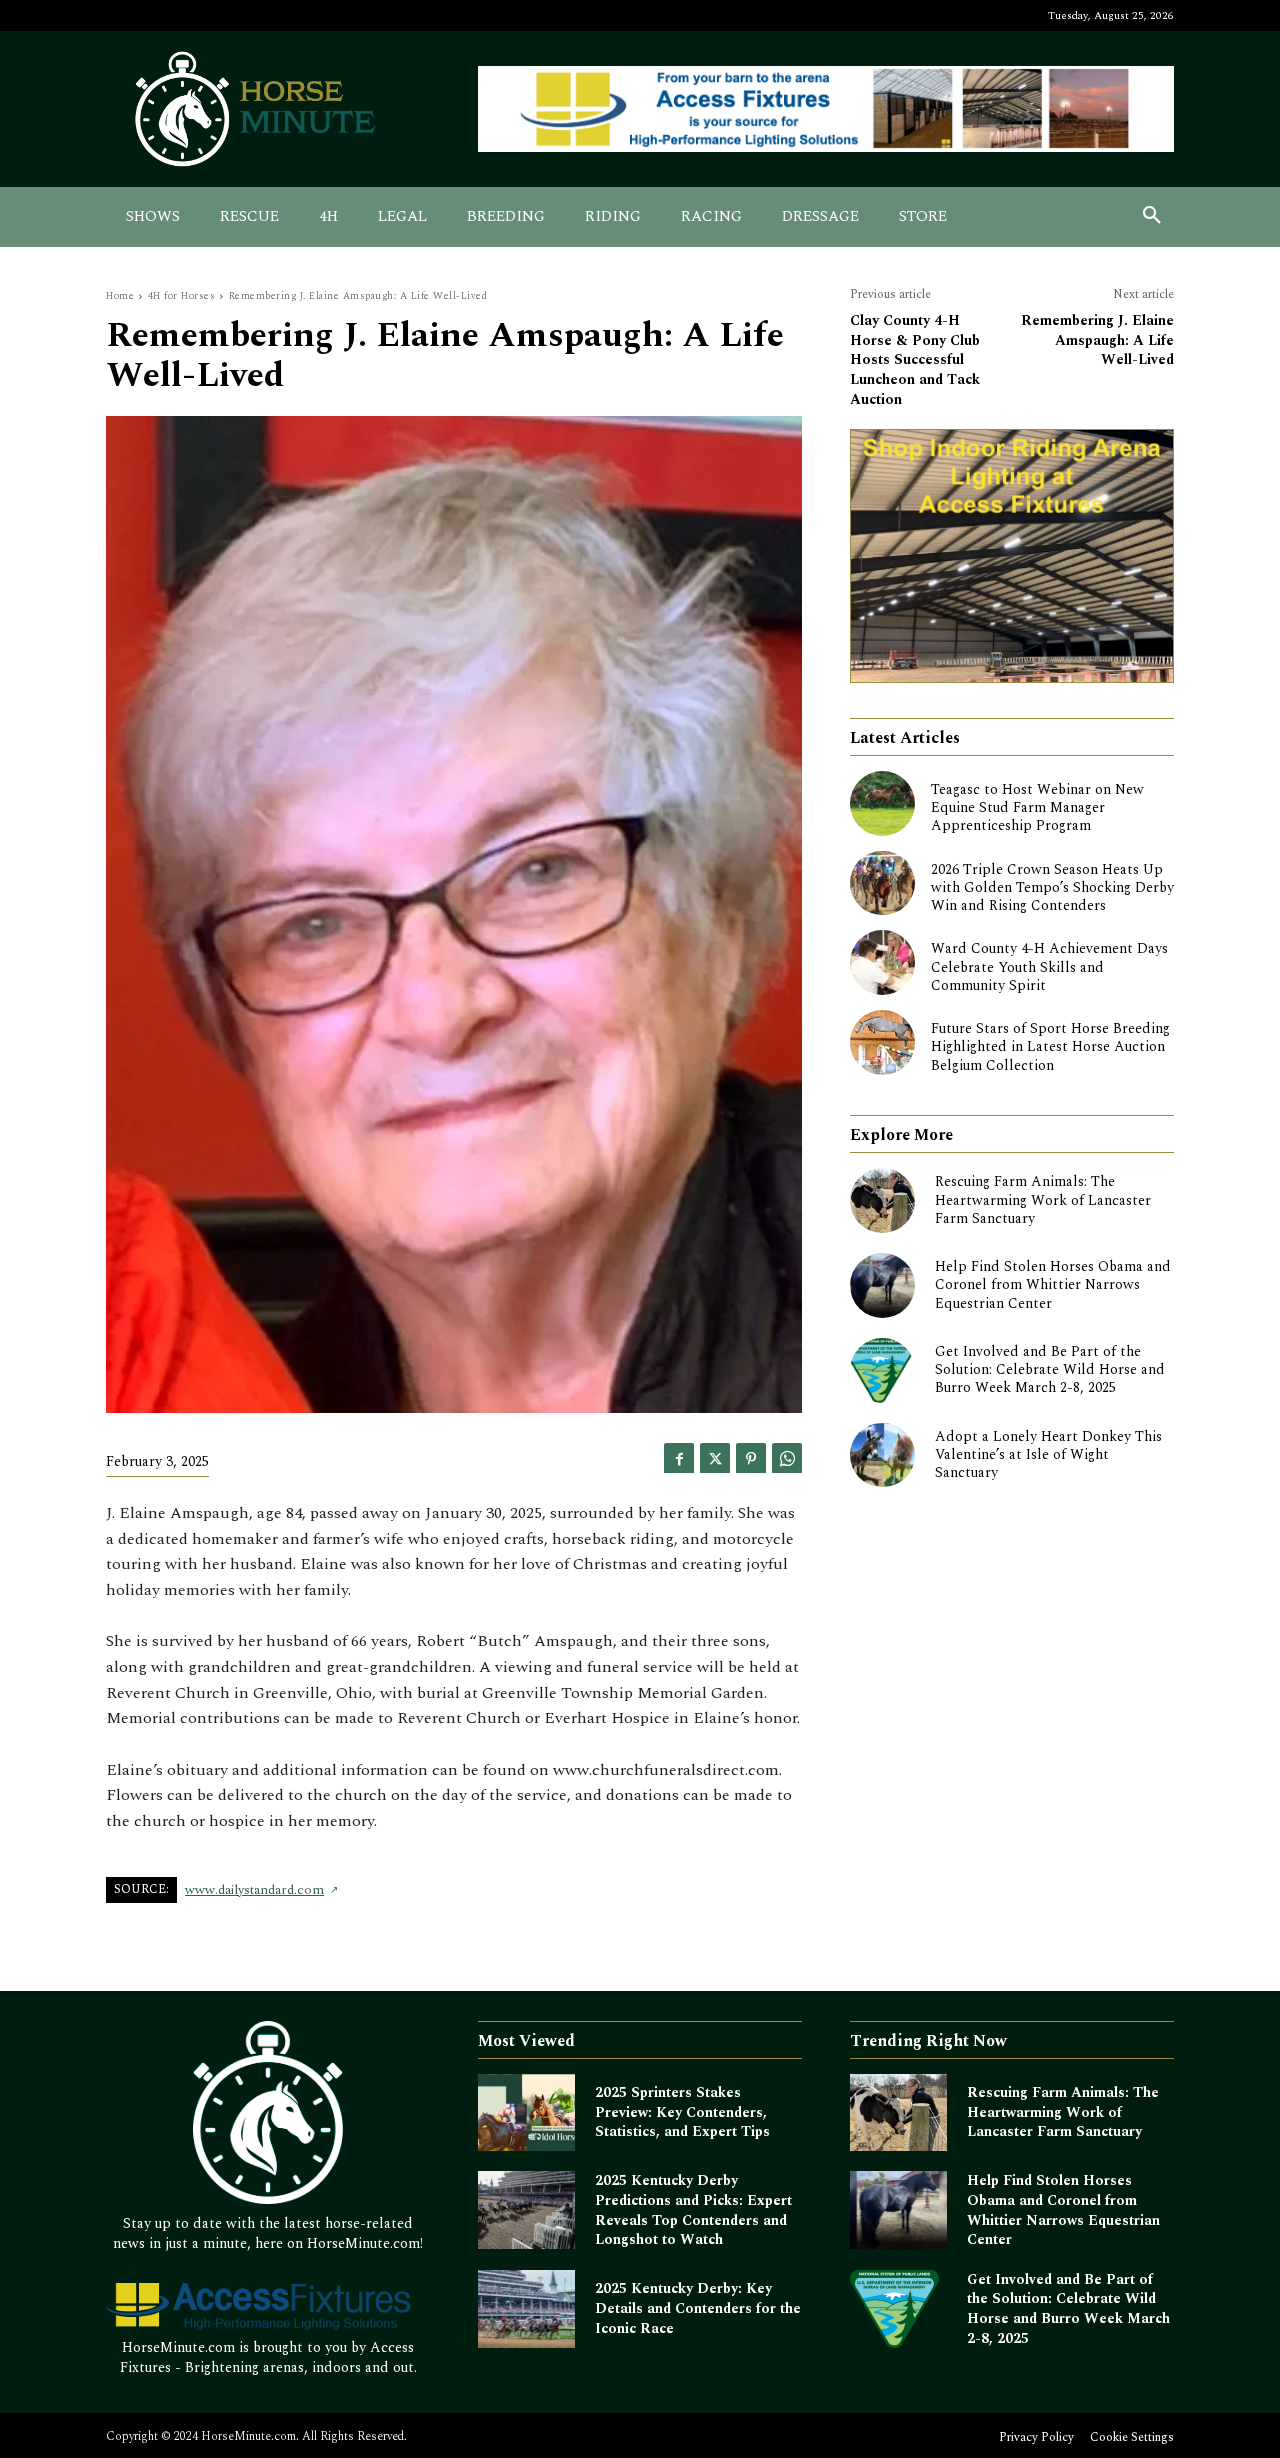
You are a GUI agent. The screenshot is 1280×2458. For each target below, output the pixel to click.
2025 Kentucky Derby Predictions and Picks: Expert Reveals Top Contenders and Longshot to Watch (693, 2210)
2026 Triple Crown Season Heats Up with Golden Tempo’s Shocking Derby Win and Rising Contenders (1052, 887)
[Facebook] (679, 1458)
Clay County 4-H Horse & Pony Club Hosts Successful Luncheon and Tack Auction (915, 359)
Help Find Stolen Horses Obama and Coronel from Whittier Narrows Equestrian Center (1053, 1284)
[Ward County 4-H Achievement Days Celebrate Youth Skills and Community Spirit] (882, 962)
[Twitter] (715, 1458)
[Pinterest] (751, 1458)
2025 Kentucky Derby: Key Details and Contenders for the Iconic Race (698, 2308)
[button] (1152, 217)
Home (120, 296)
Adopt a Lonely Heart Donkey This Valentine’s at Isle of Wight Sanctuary (1048, 1454)
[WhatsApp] (787, 1458)
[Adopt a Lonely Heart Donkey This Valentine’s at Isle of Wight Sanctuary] (882, 1455)
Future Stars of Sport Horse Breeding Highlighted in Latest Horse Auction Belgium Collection (1050, 1046)
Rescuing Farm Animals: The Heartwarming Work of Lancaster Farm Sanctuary (1043, 1199)
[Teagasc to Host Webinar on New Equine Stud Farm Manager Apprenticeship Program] (882, 803)
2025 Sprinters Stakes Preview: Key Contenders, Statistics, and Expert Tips (682, 2112)
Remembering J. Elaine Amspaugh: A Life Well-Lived (1097, 340)
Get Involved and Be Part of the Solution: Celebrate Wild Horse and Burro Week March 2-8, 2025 (1050, 1369)
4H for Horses (182, 296)
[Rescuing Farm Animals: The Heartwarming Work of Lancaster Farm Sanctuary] (882, 1200)
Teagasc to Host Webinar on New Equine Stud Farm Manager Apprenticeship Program (1037, 807)
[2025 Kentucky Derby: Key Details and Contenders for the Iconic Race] (526, 2309)
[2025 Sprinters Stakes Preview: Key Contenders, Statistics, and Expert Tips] (526, 2113)
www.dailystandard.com (254, 1890)
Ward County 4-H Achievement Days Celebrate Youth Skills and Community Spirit (1049, 966)
